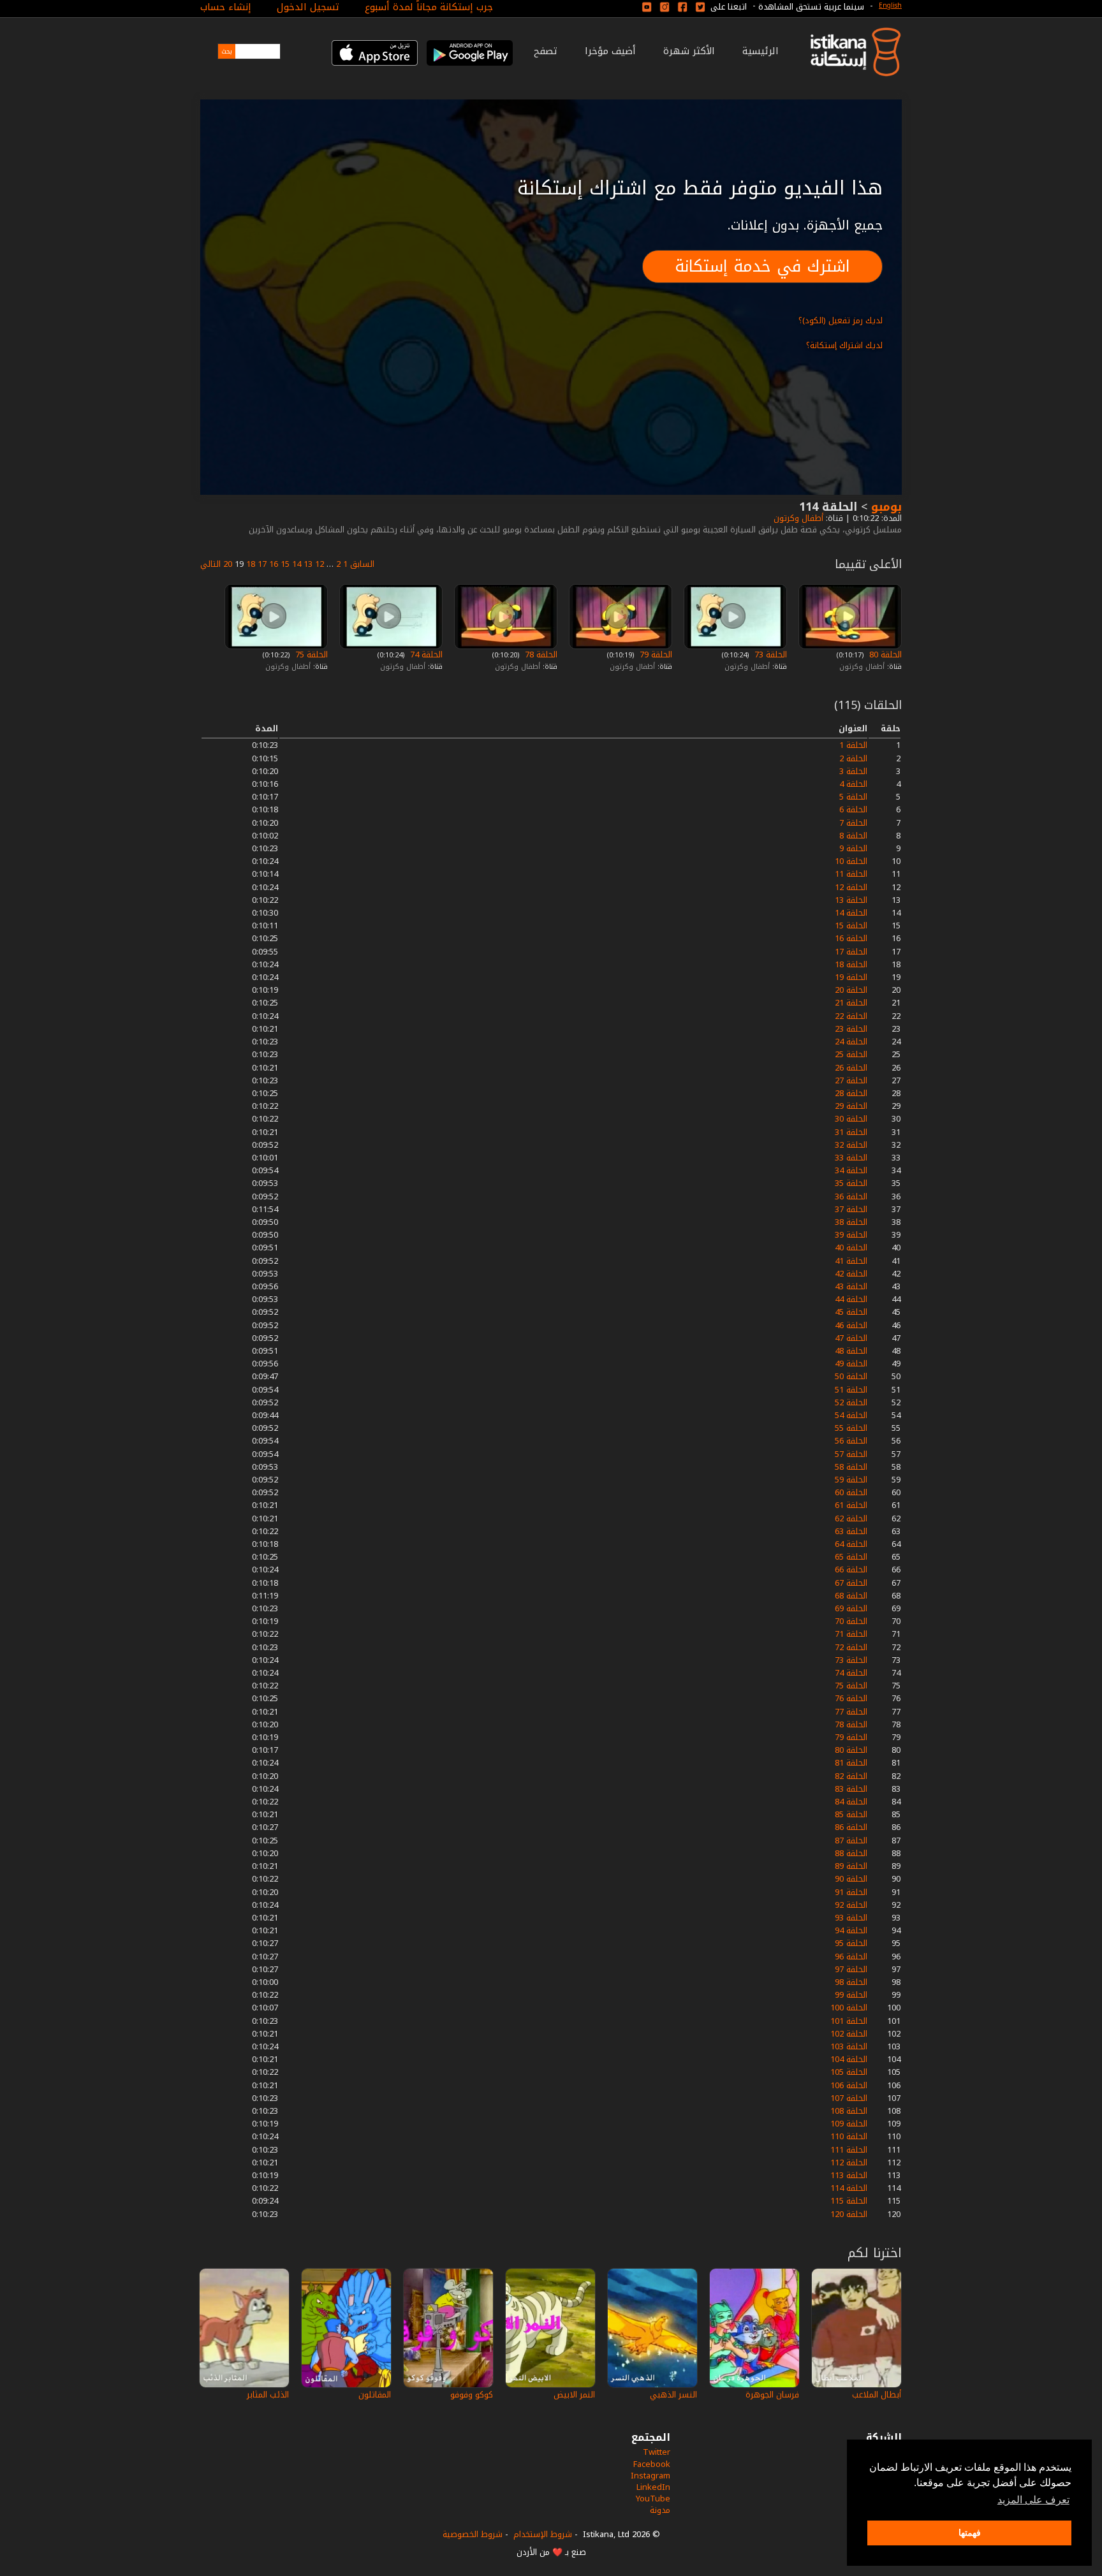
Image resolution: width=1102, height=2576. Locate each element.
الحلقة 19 (851, 977)
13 (308, 564)
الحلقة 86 (851, 1827)
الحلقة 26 (851, 1068)
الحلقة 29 (851, 1106)
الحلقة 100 (849, 2008)
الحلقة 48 (851, 1351)
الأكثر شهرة (689, 51)
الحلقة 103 (849, 2046)
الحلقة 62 (851, 1519)
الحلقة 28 (851, 1093)
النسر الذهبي (673, 2395)
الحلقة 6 (853, 809)
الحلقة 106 (849, 2085)
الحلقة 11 (851, 874)
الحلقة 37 (851, 1209)
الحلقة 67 (851, 1583)
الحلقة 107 (849, 2098)
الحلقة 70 (851, 1621)
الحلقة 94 (851, 1930)
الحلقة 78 (540, 655)
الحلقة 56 (851, 1441)
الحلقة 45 (851, 1312)
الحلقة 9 (853, 848)
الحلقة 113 (849, 2175)
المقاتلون (375, 2395)
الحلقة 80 (884, 655)
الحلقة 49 (851, 1364)
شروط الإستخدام (543, 2534)
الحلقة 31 (851, 1132)
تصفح (546, 51)
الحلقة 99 (851, 1995)
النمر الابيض (574, 2395)
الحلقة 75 (310, 655)
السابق (362, 564)
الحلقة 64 (851, 1544)
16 (274, 564)
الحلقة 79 (655, 655)
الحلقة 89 (851, 1866)
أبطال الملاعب (877, 2395)
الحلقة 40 (851, 1248)
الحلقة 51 (851, 1390)
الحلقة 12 (851, 887)
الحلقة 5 (853, 797)
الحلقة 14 (851, 913)
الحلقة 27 (851, 1080)
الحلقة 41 (851, 1261)
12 (320, 564)
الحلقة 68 (851, 1596)
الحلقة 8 (853, 836)
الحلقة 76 (851, 1698)
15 (285, 564)
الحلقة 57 (851, 1454)
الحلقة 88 (851, 1853)
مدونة (660, 2510)
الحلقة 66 (851, 1570)
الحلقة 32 (851, 1145)
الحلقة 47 (851, 1338)
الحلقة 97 (851, 1969)
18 (251, 564)
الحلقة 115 (849, 2201)
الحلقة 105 (849, 2072)
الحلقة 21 (851, 1003)
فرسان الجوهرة (772, 2395)
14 (297, 564)
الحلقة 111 (849, 2150)
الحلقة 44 (851, 1299)
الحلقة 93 (851, 1918)
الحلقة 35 (851, 1183)
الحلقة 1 (853, 745)
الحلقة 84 (851, 1802)
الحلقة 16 (851, 938)
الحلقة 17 (851, 952)
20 (228, 564)
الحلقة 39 (851, 1235)
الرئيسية (760, 51)
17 (262, 564)
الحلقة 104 (849, 2059)
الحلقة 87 (851, 1841)
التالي (210, 564)
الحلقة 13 (851, 900)
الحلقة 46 (851, 1325)
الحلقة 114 (849, 2188)
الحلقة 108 (849, 2111)
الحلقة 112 (849, 2163)
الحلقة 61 (851, 1505)
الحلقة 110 (849, 2136)
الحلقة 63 (851, 1531)
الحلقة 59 (851, 1480)
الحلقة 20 (851, 990)
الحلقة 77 (851, 1712)
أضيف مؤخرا (610, 51)
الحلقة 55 (851, 1428)
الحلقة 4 (853, 784)
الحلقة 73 (769, 655)
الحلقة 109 (849, 2124)
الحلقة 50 (851, 1376)
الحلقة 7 (853, 823)
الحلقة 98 (851, 1982)
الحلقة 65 (851, 1557)
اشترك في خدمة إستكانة (762, 266)
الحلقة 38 (851, 1222)
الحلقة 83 (851, 1789)
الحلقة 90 (851, 1879)
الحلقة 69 (851, 1608)
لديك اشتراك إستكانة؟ (844, 345)
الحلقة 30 (851, 1119)
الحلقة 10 (851, 861)
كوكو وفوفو (472, 2395)
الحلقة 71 (851, 1634)
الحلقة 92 (851, 1905)
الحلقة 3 (853, 771)
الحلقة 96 (851, 1957)
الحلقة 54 (851, 1415)
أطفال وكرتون (797, 518)
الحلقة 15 (851, 926)
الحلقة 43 (851, 1286)
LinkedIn (653, 2487)
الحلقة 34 (851, 1170)
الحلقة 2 (853, 758)
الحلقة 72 (851, 1647)
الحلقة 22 (851, 1016)
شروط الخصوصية (473, 2534)
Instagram (650, 2476)
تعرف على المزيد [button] (1033, 2500)
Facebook (652, 2464)
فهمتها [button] (970, 2533)
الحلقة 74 (425, 655)
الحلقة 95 (851, 1943)
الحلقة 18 (851, 964)
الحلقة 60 (851, 1492)
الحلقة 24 (851, 1042)
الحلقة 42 (851, 1274)
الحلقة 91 (851, 1892)
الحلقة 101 (849, 2021)
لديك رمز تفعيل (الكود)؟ (841, 320)
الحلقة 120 (849, 2214)
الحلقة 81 (851, 1763)
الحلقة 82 (851, 1776)
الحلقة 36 (851, 1197)
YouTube (653, 2499)
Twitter (657, 2452)
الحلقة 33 (851, 1158)
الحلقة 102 (849, 2034)
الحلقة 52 (851, 1402)
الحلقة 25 (851, 1054)
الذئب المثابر (268, 2395)
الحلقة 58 (851, 1467)
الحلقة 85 (851, 1814)
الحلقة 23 (851, 1029)
